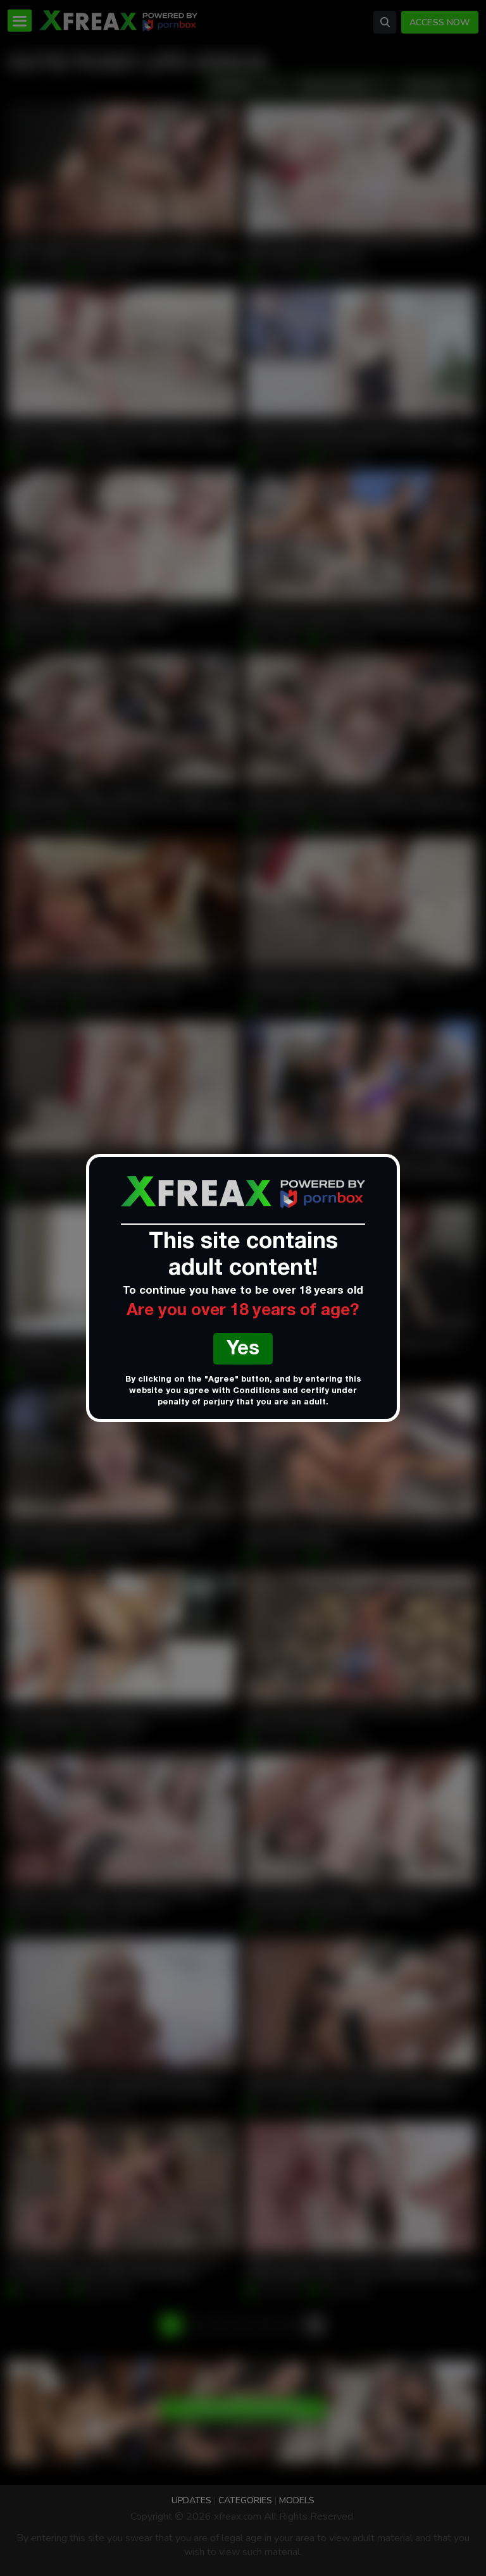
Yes (243, 1350)
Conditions (256, 1391)
